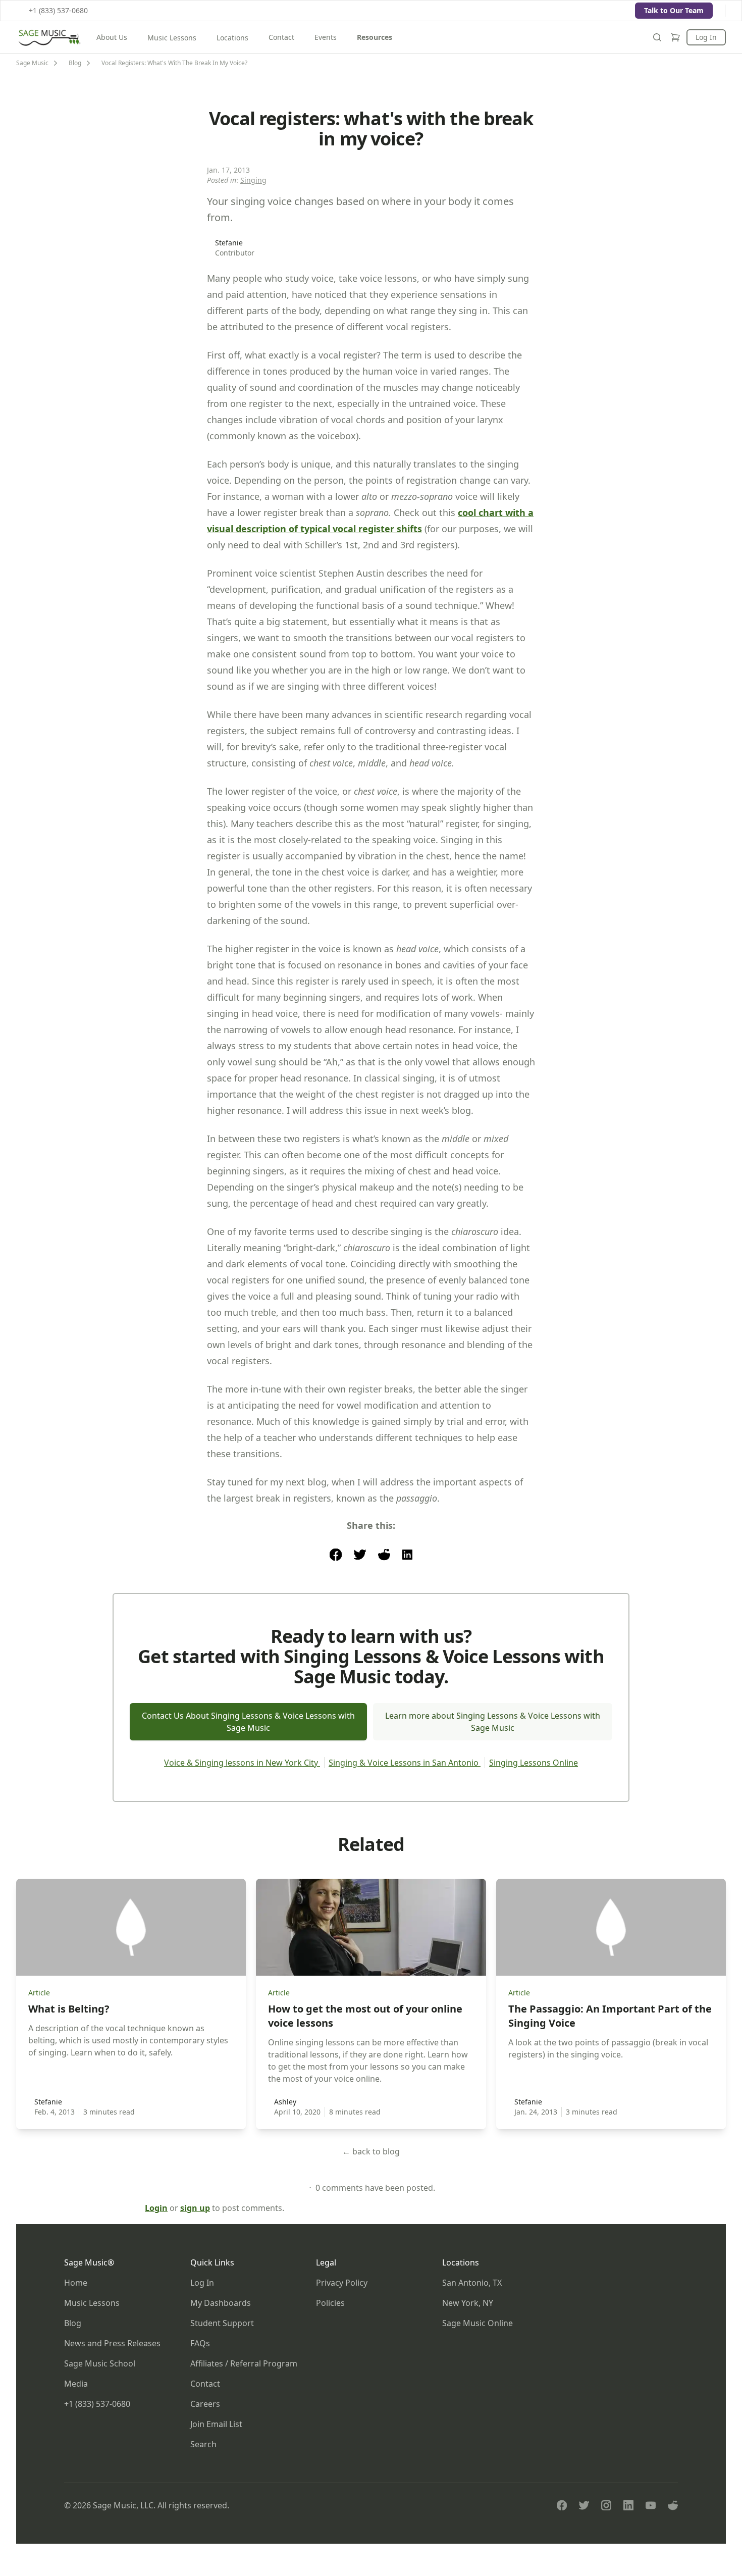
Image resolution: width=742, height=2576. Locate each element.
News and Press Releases (112, 2343)
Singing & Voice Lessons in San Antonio (405, 1763)
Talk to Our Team (674, 10)
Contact (281, 37)
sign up (195, 2208)
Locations (232, 38)
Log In (706, 37)
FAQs (200, 2343)
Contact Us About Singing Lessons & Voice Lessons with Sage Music (248, 1722)
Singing (253, 180)
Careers (205, 2404)
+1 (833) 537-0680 (58, 10)
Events (326, 37)
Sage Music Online (478, 2323)
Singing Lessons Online (534, 1763)
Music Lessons (172, 38)
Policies (330, 2303)
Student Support (222, 2323)
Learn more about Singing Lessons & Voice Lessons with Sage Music (493, 1722)
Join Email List (216, 2424)
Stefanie (229, 243)
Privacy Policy (342, 2283)
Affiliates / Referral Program (244, 2363)
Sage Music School (100, 2363)
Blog (73, 2323)
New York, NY (468, 2303)
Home (76, 2283)
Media (76, 2384)
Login (156, 2208)
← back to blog (371, 2151)
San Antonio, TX (472, 2283)
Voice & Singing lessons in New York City (242, 1763)
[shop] (675, 37)
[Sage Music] (49, 37)
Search (203, 2444)
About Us (112, 37)
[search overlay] (657, 37)
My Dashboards (221, 2303)
